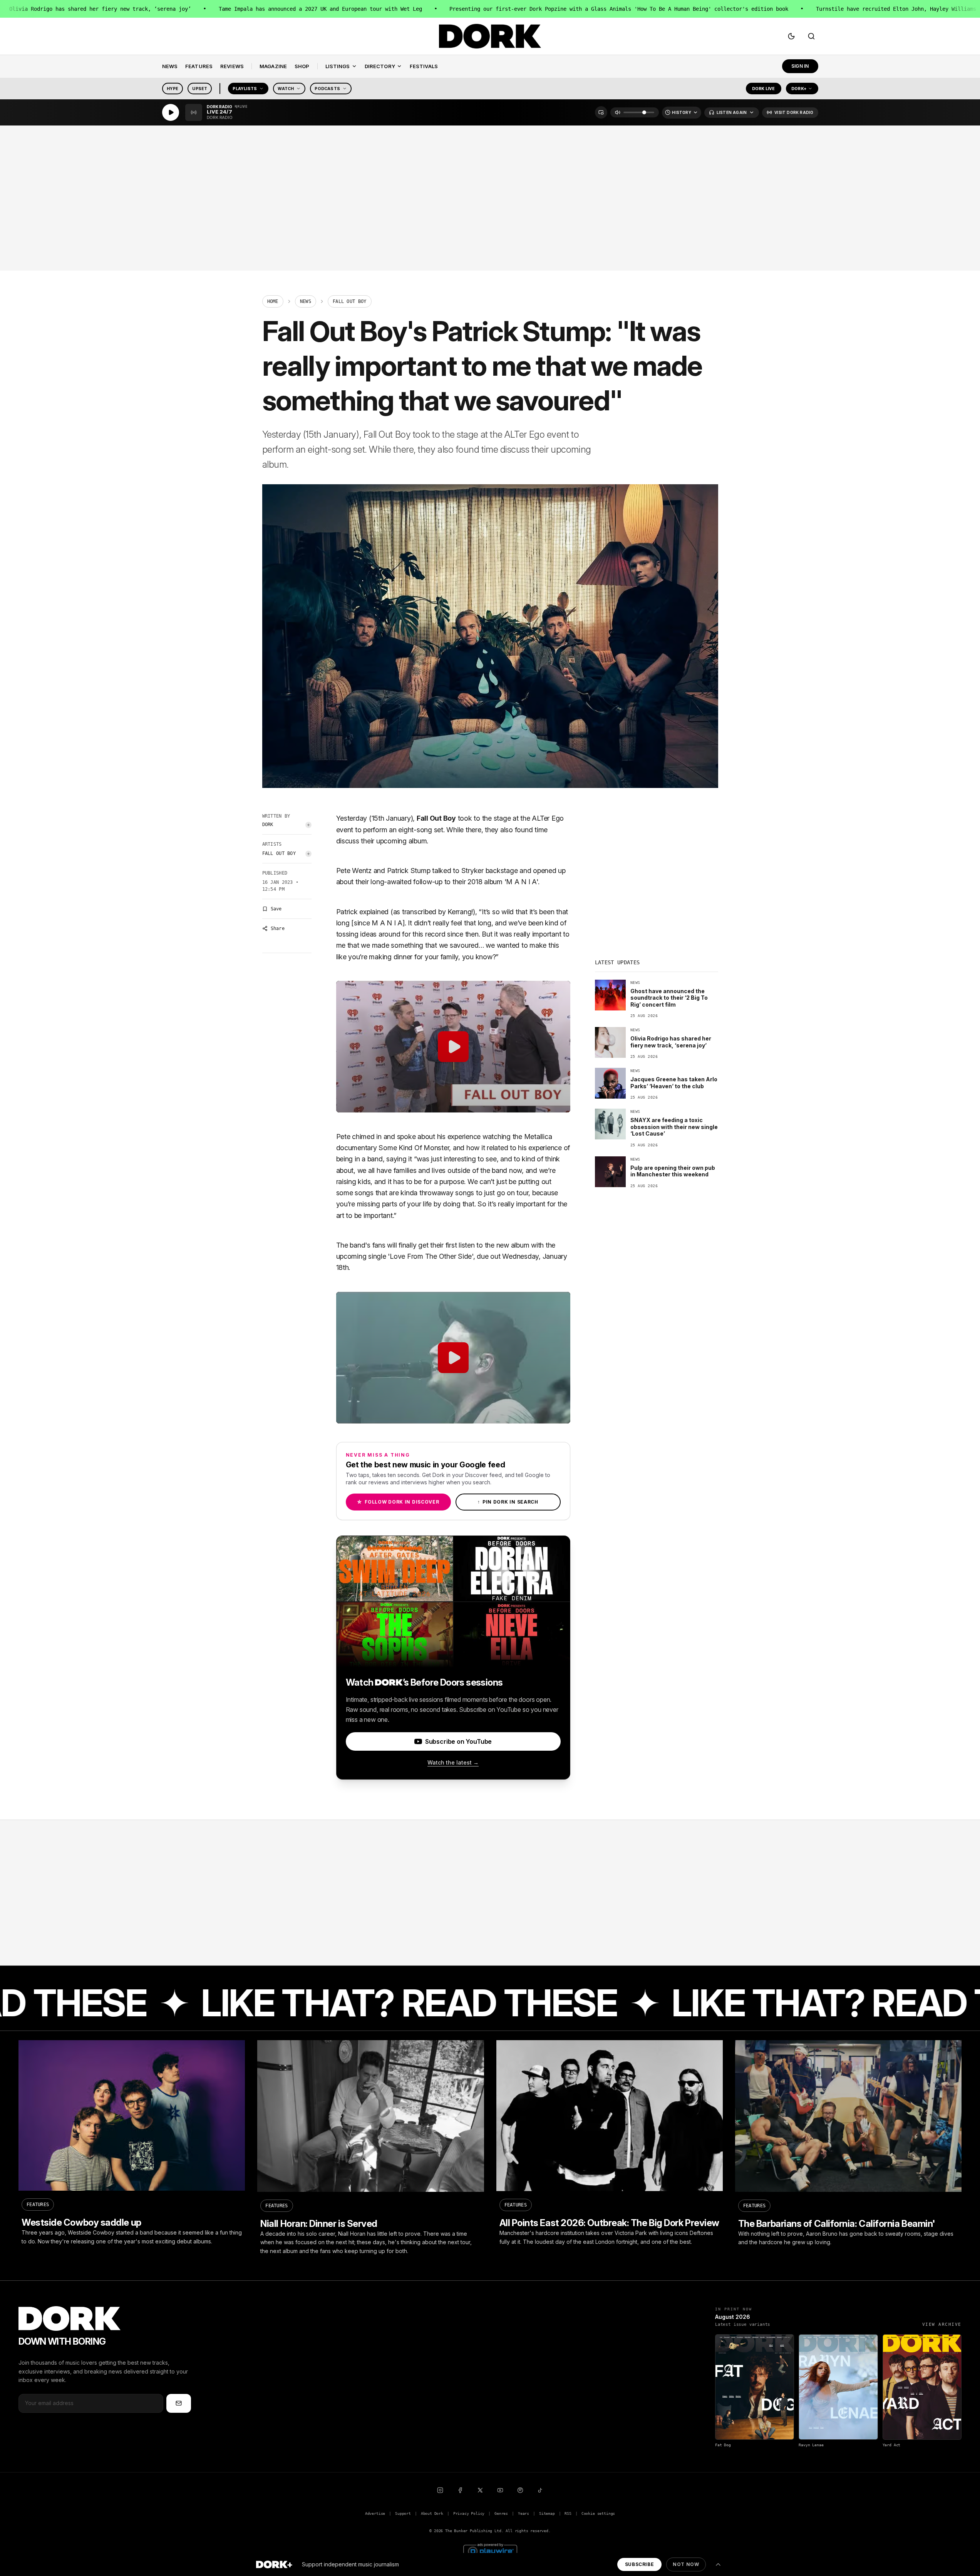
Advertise (375, 2513)
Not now (686, 2564)
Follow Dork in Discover (398, 1502)
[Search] (811, 36)
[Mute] (618, 112)
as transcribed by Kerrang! (433, 912)
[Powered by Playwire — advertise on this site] (490, 2550)
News (306, 301)
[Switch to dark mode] (791, 36)
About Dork (432, 2513)
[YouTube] (500, 2490)
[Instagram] (440, 2490)
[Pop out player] (601, 112)
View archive (942, 2324)
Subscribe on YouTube (458, 1741)
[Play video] (453, 1047)
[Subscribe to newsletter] (179, 2403)
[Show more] (718, 2564)
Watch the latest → (453, 1762)
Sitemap (547, 2513)
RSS (568, 2513)
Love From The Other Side (431, 1256)
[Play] (171, 112)
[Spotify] (520, 2490)
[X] (480, 2490)
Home (273, 301)
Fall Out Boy (279, 853)
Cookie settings (598, 2513)
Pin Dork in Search (508, 1502)
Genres (501, 2513)
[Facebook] (460, 2490)
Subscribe (639, 2564)
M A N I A (521, 882)
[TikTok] (540, 2490)
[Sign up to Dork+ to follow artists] (308, 825)
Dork (268, 825)
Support (403, 2513)
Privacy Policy (469, 2513)
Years (524, 2513)
